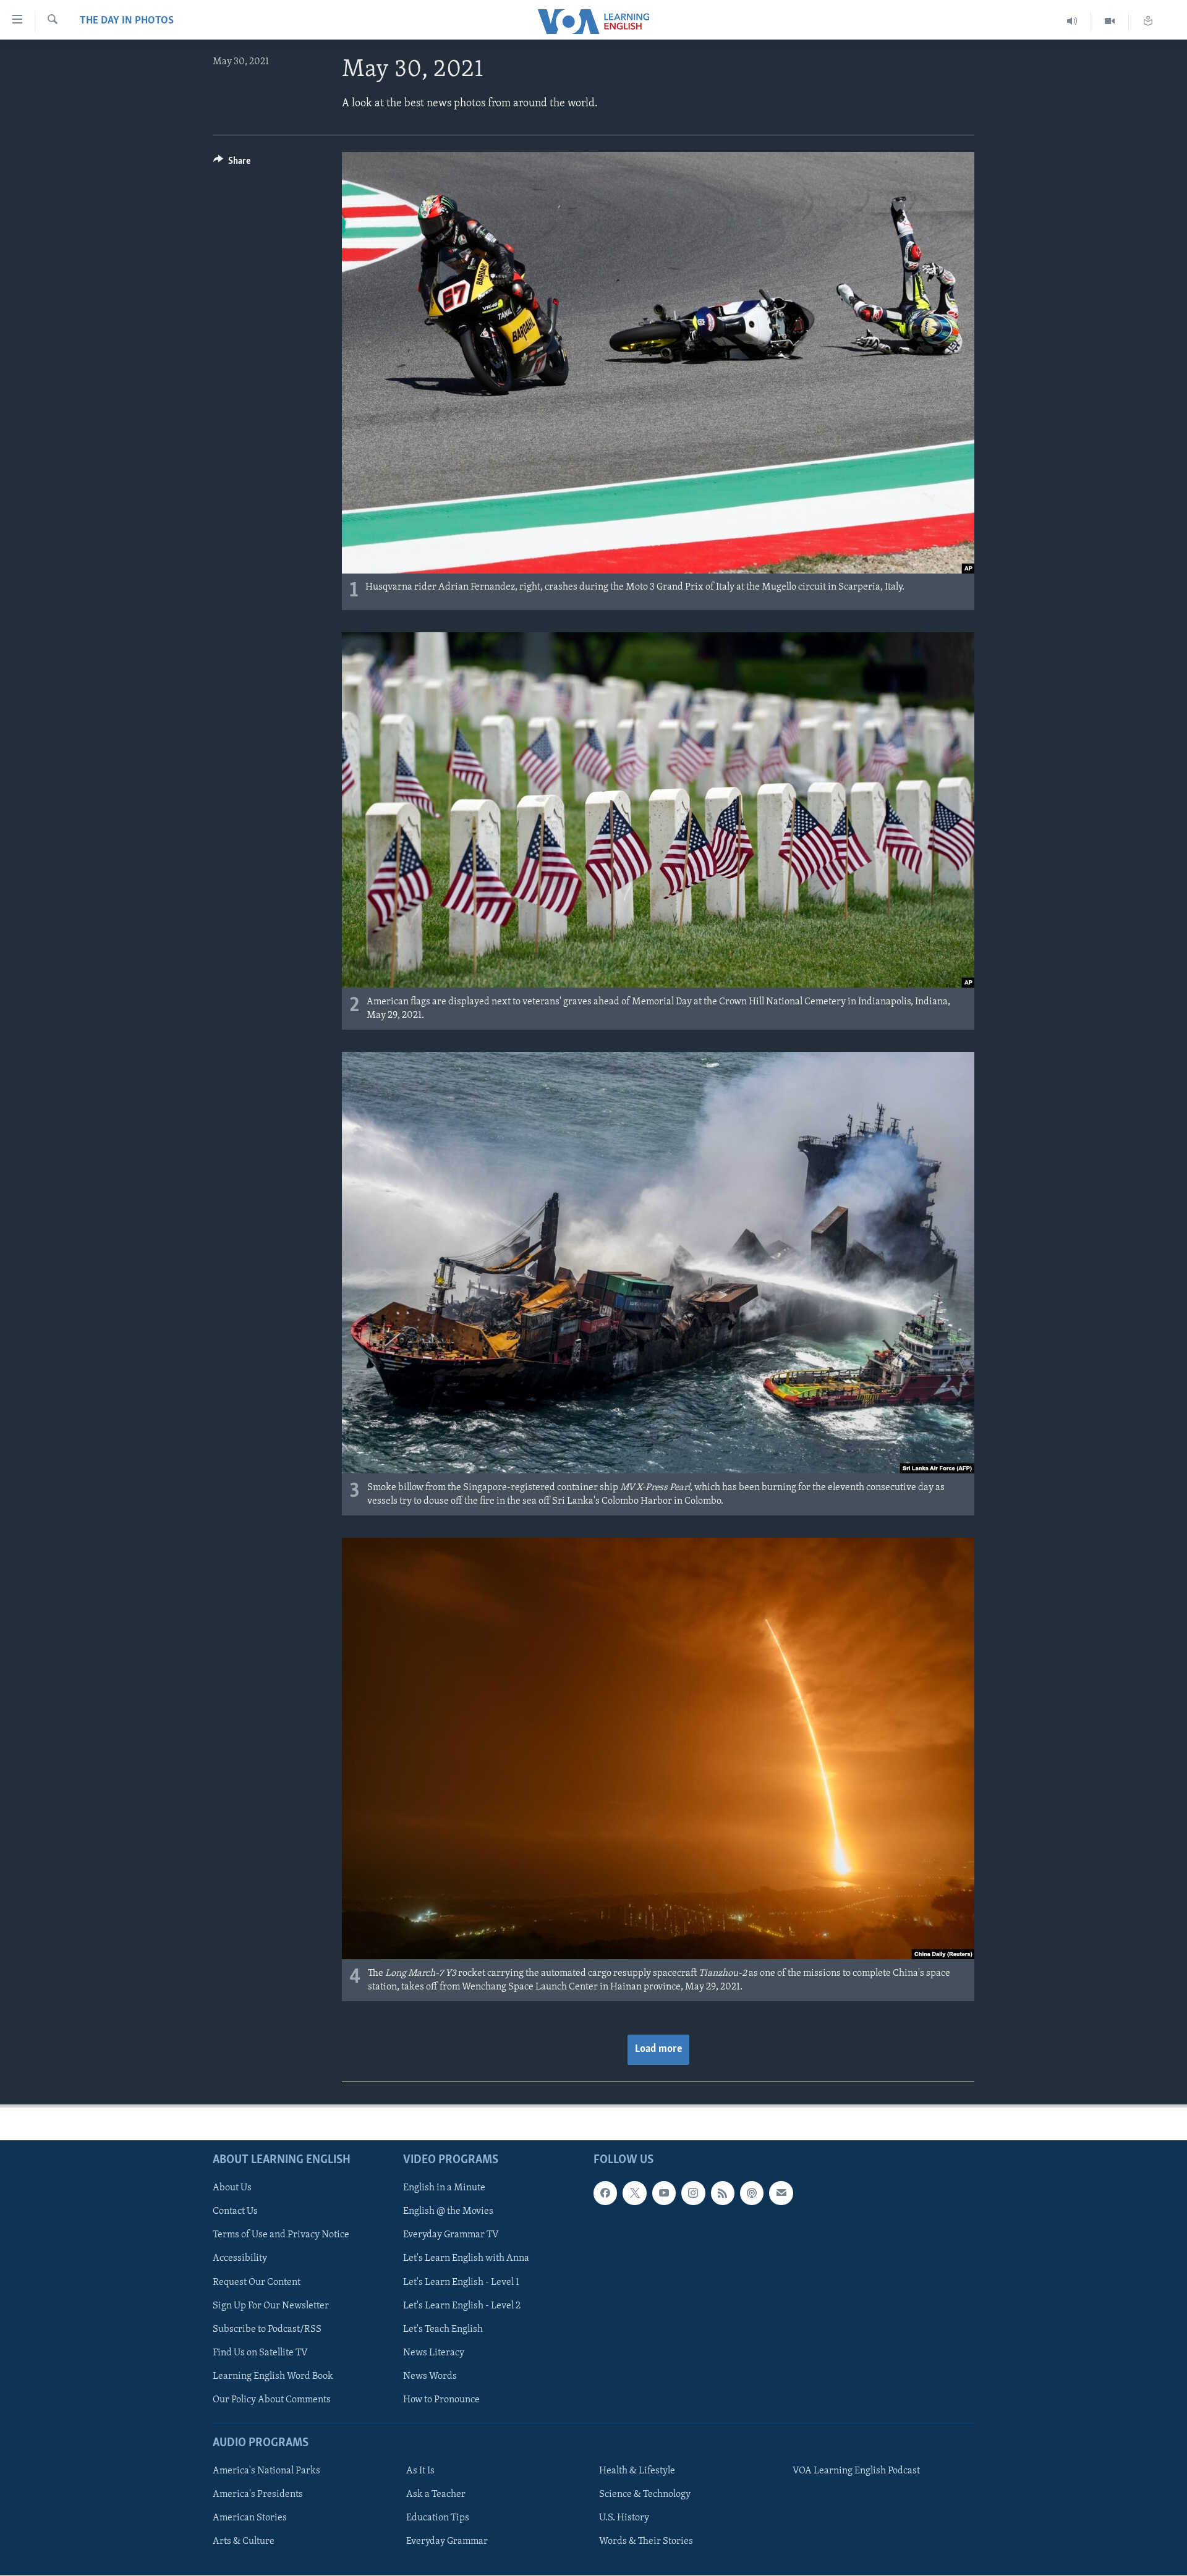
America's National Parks (266, 2471)
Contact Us (235, 2211)
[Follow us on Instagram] (693, 2193)
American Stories (250, 2518)
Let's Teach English (443, 2329)
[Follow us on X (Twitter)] (634, 2193)
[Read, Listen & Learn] (1148, 21)
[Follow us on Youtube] (664, 2193)
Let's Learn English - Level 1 (461, 2282)
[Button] (232, 164)
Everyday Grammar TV (451, 2235)
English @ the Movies (448, 2211)
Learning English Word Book (273, 2376)
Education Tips (438, 2518)
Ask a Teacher (436, 2494)
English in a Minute (444, 2188)
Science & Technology (645, 2494)
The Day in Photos (127, 21)
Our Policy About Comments (272, 2400)
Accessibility (240, 2259)
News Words (430, 2376)
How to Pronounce (441, 2400)
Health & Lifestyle (637, 2471)
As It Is (420, 2471)
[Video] (1110, 21)
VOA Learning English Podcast (856, 2471)
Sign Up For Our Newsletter (271, 2306)
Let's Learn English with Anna (466, 2259)
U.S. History (624, 2518)
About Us (232, 2188)
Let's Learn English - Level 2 (462, 2306)
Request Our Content (257, 2282)
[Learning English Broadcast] (1072, 21)
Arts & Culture (244, 2541)
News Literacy (434, 2353)
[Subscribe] (781, 2193)
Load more (658, 2049)
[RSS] (723, 2193)
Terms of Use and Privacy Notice (281, 2235)
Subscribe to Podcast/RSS (267, 2329)
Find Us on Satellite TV (260, 2353)
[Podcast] (752, 2193)
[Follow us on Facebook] (605, 2193)
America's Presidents (258, 2494)
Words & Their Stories (646, 2541)
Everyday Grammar (447, 2541)
